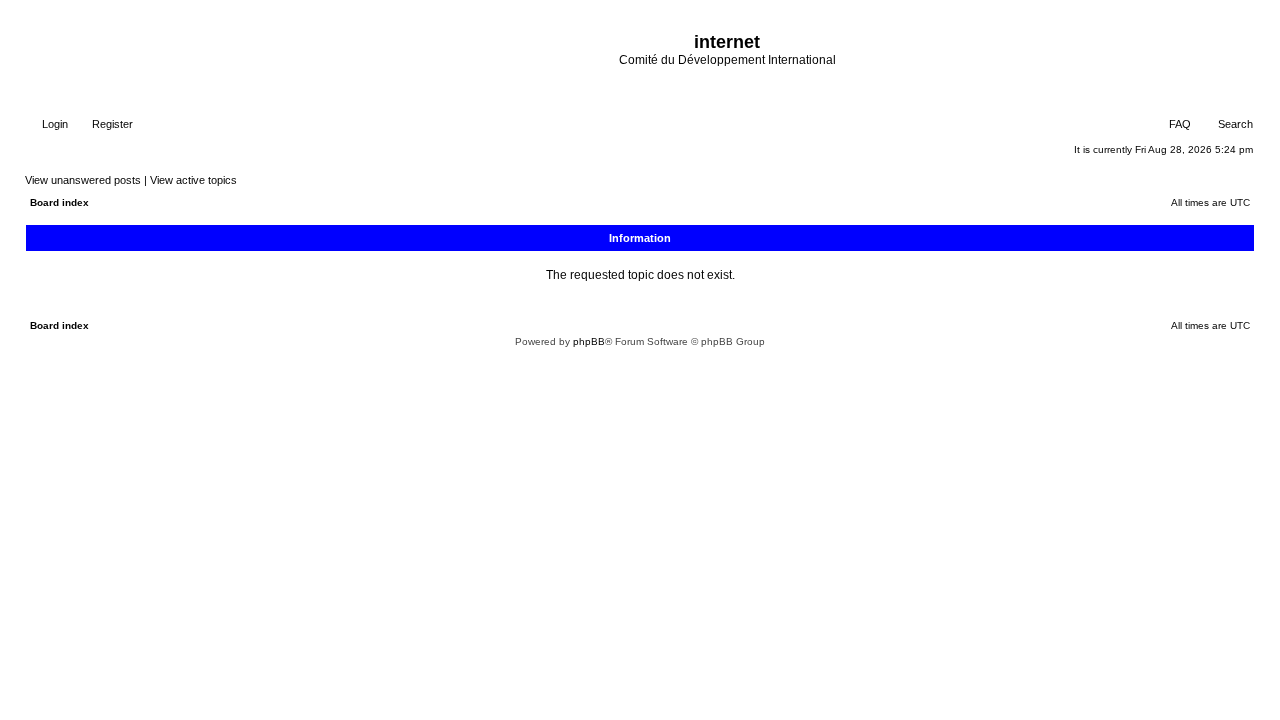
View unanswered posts (83, 180)
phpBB (589, 341)
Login (53, 124)
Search (1234, 124)
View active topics (193, 180)
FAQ (1178, 124)
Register (111, 124)
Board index (59, 202)
